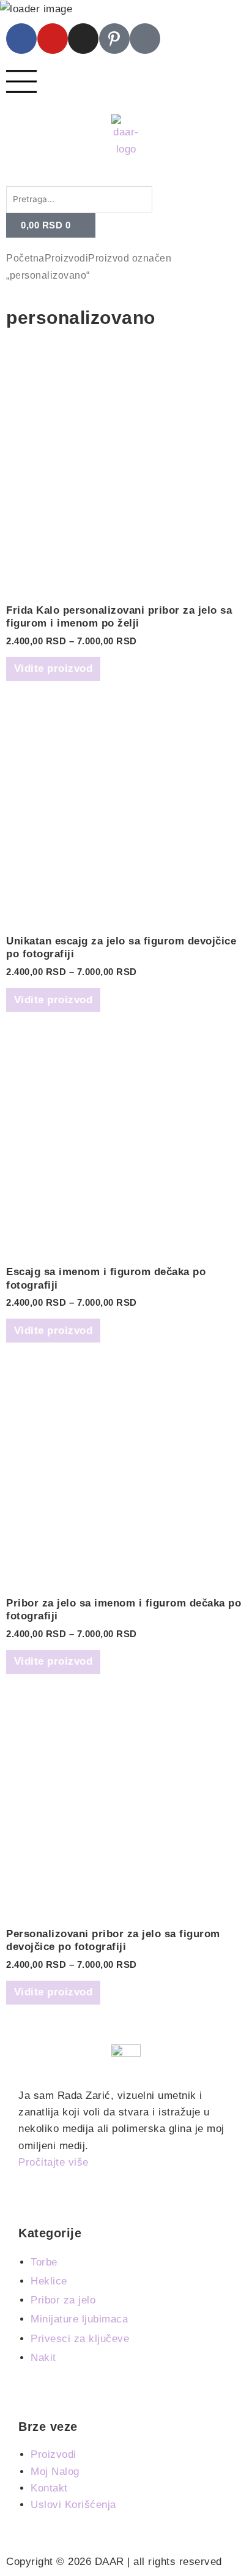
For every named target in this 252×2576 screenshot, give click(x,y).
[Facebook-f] (21, 39)
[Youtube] (53, 39)
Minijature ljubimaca (79, 2319)
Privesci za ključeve (80, 2339)
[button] (126, 178)
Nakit (43, 2358)
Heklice (49, 2281)
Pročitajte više (54, 2162)
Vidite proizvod (54, 668)
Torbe (44, 2262)
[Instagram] (83, 39)
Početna (25, 258)
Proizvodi (67, 258)
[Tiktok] (145, 39)
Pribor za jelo (63, 2300)
